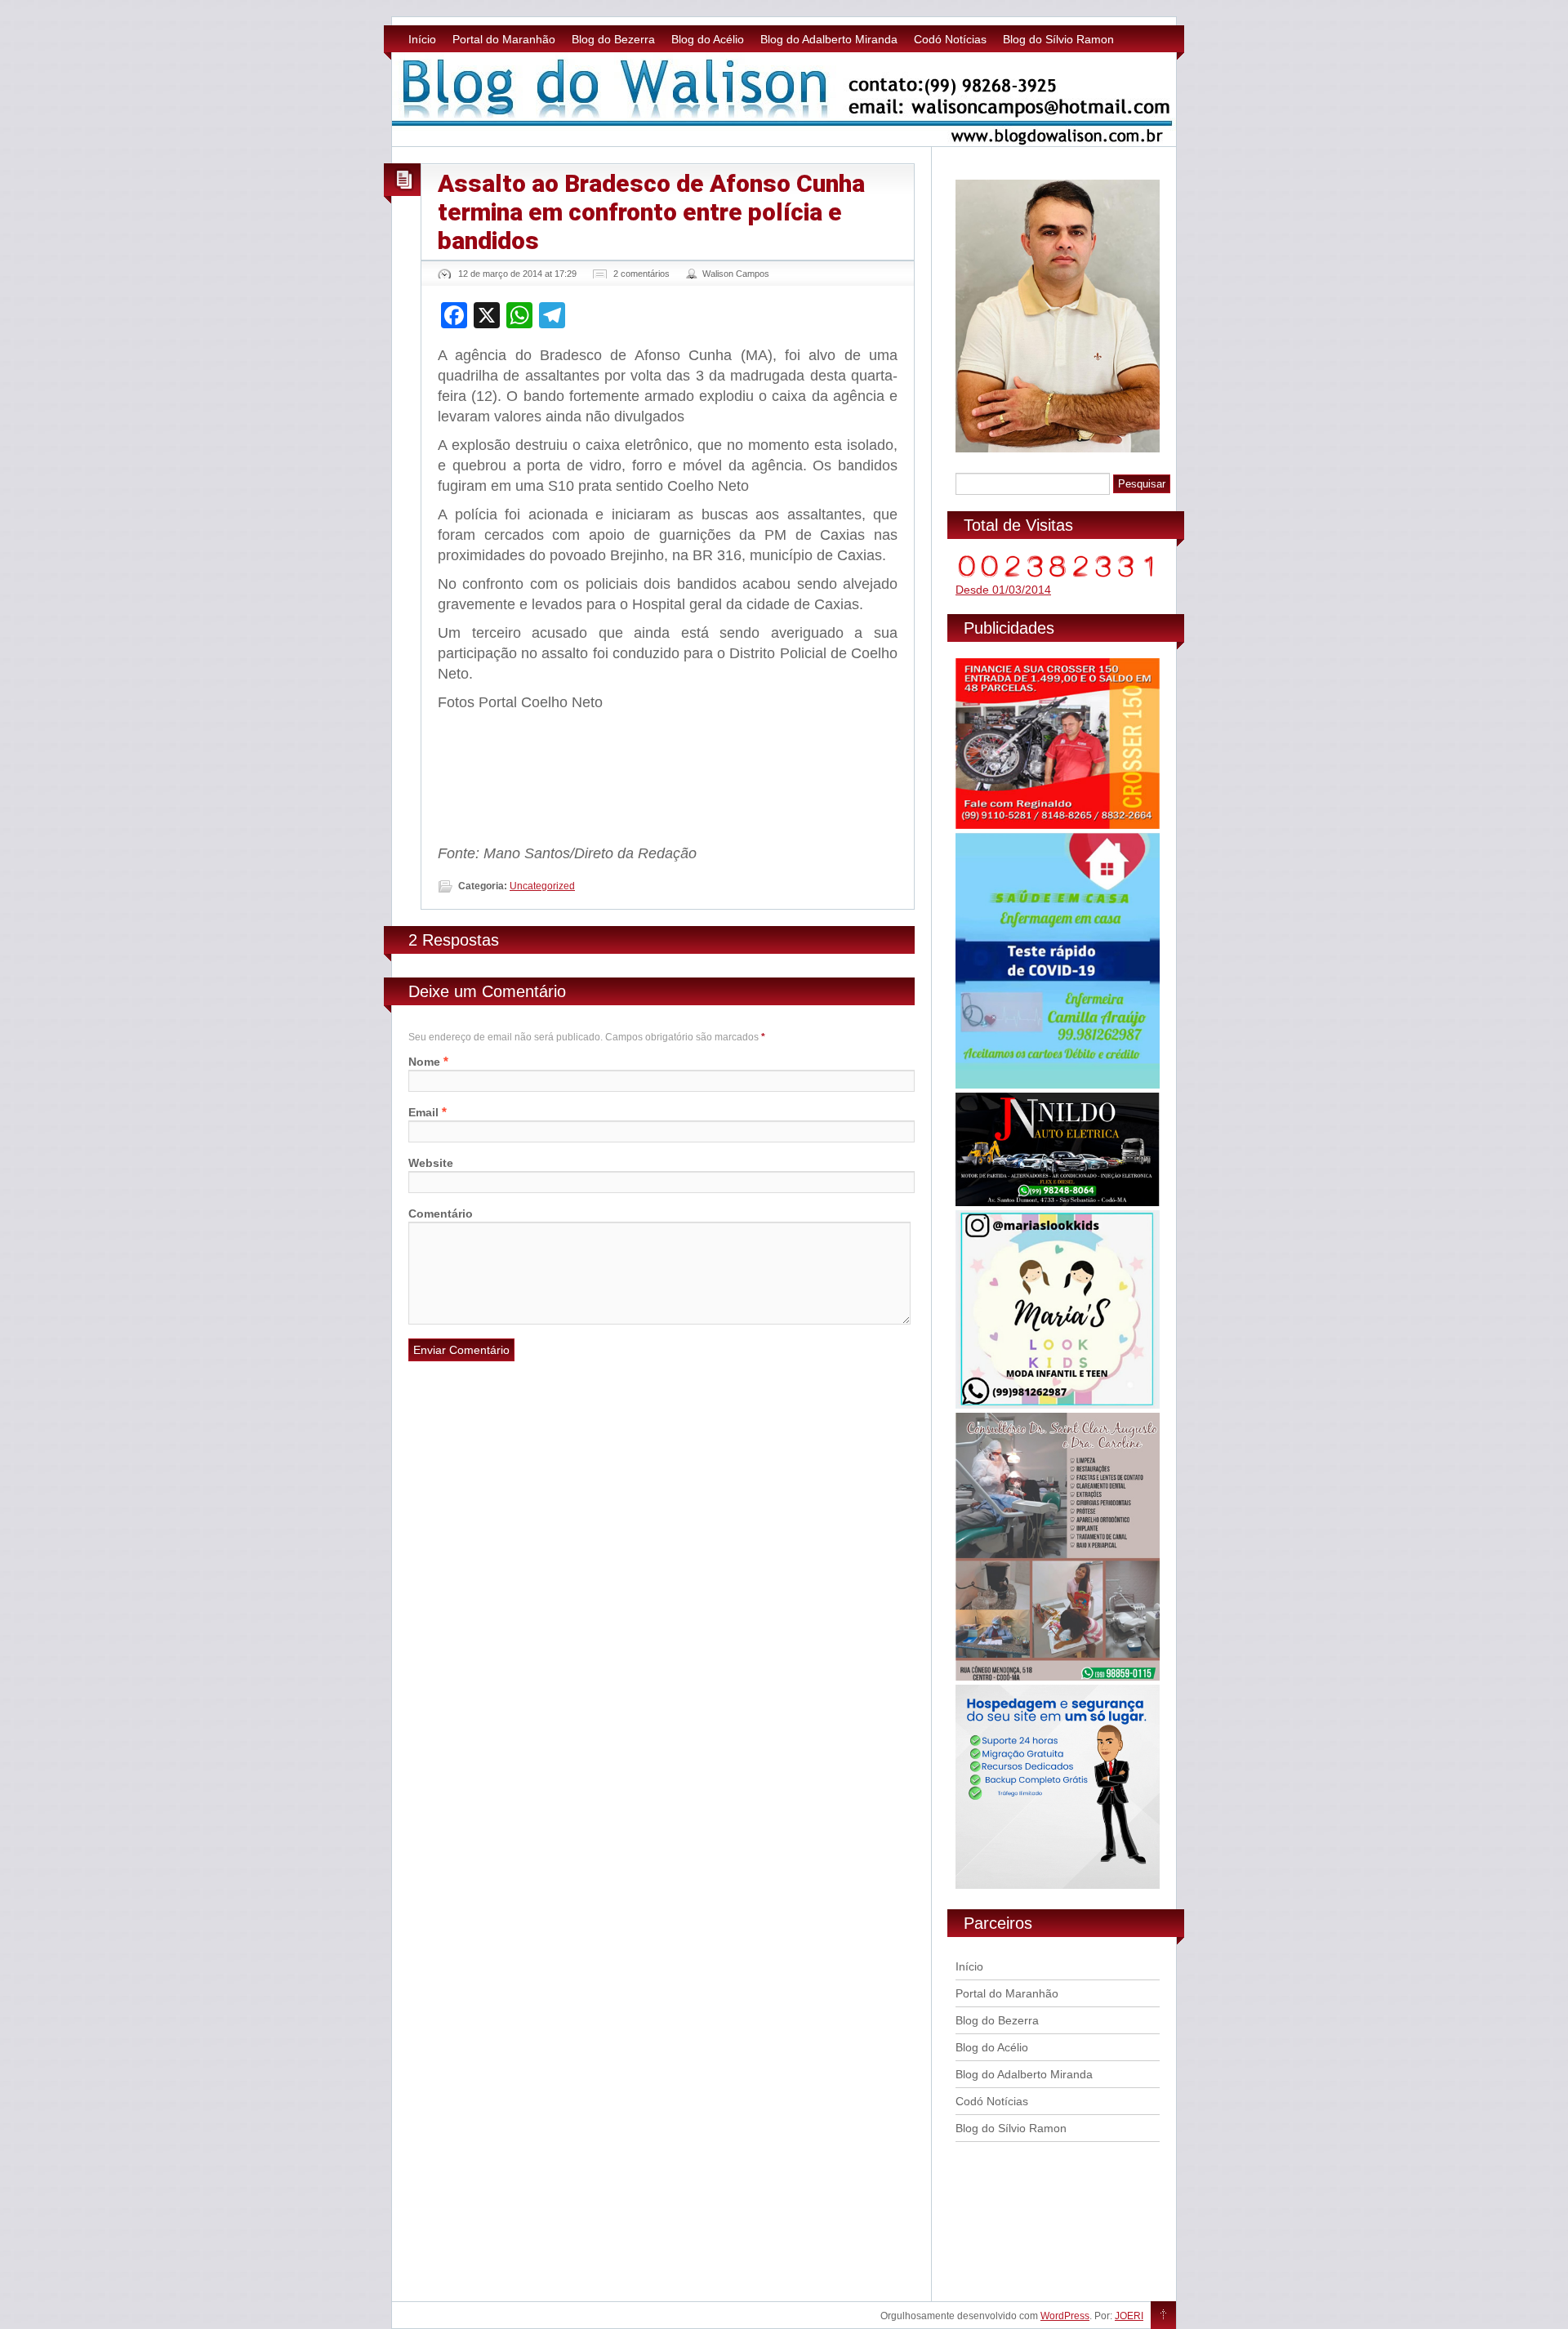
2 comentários (641, 274)
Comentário (441, 1213)
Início (422, 39)
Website (431, 1163)
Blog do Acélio (708, 39)
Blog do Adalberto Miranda (829, 39)
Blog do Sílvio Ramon (1058, 39)
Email (423, 1112)
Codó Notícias (950, 39)
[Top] (1163, 2316)
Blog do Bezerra (613, 39)
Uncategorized (542, 886)
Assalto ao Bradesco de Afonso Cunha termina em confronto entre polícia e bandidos (651, 212)
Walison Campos (736, 274)
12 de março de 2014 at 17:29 (517, 274)
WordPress (1065, 2316)
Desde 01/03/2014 (1003, 590)
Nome (424, 1062)
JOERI (1129, 2316)
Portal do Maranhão (504, 39)
